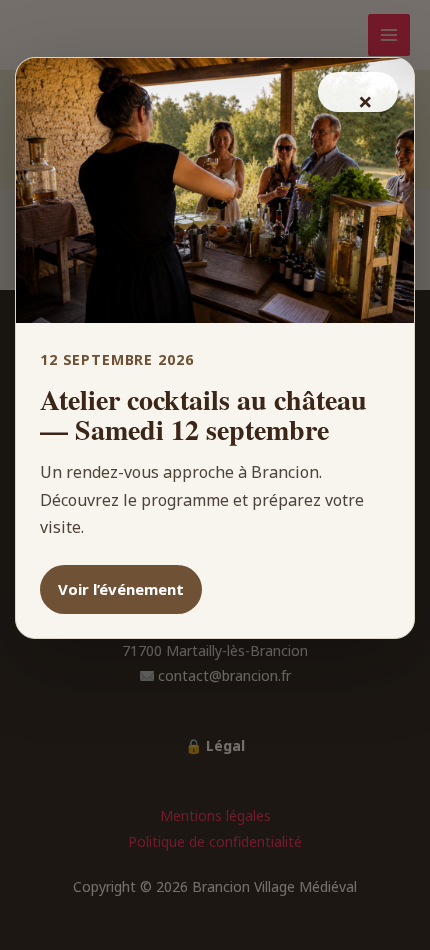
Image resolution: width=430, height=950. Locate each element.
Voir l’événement (121, 589)
